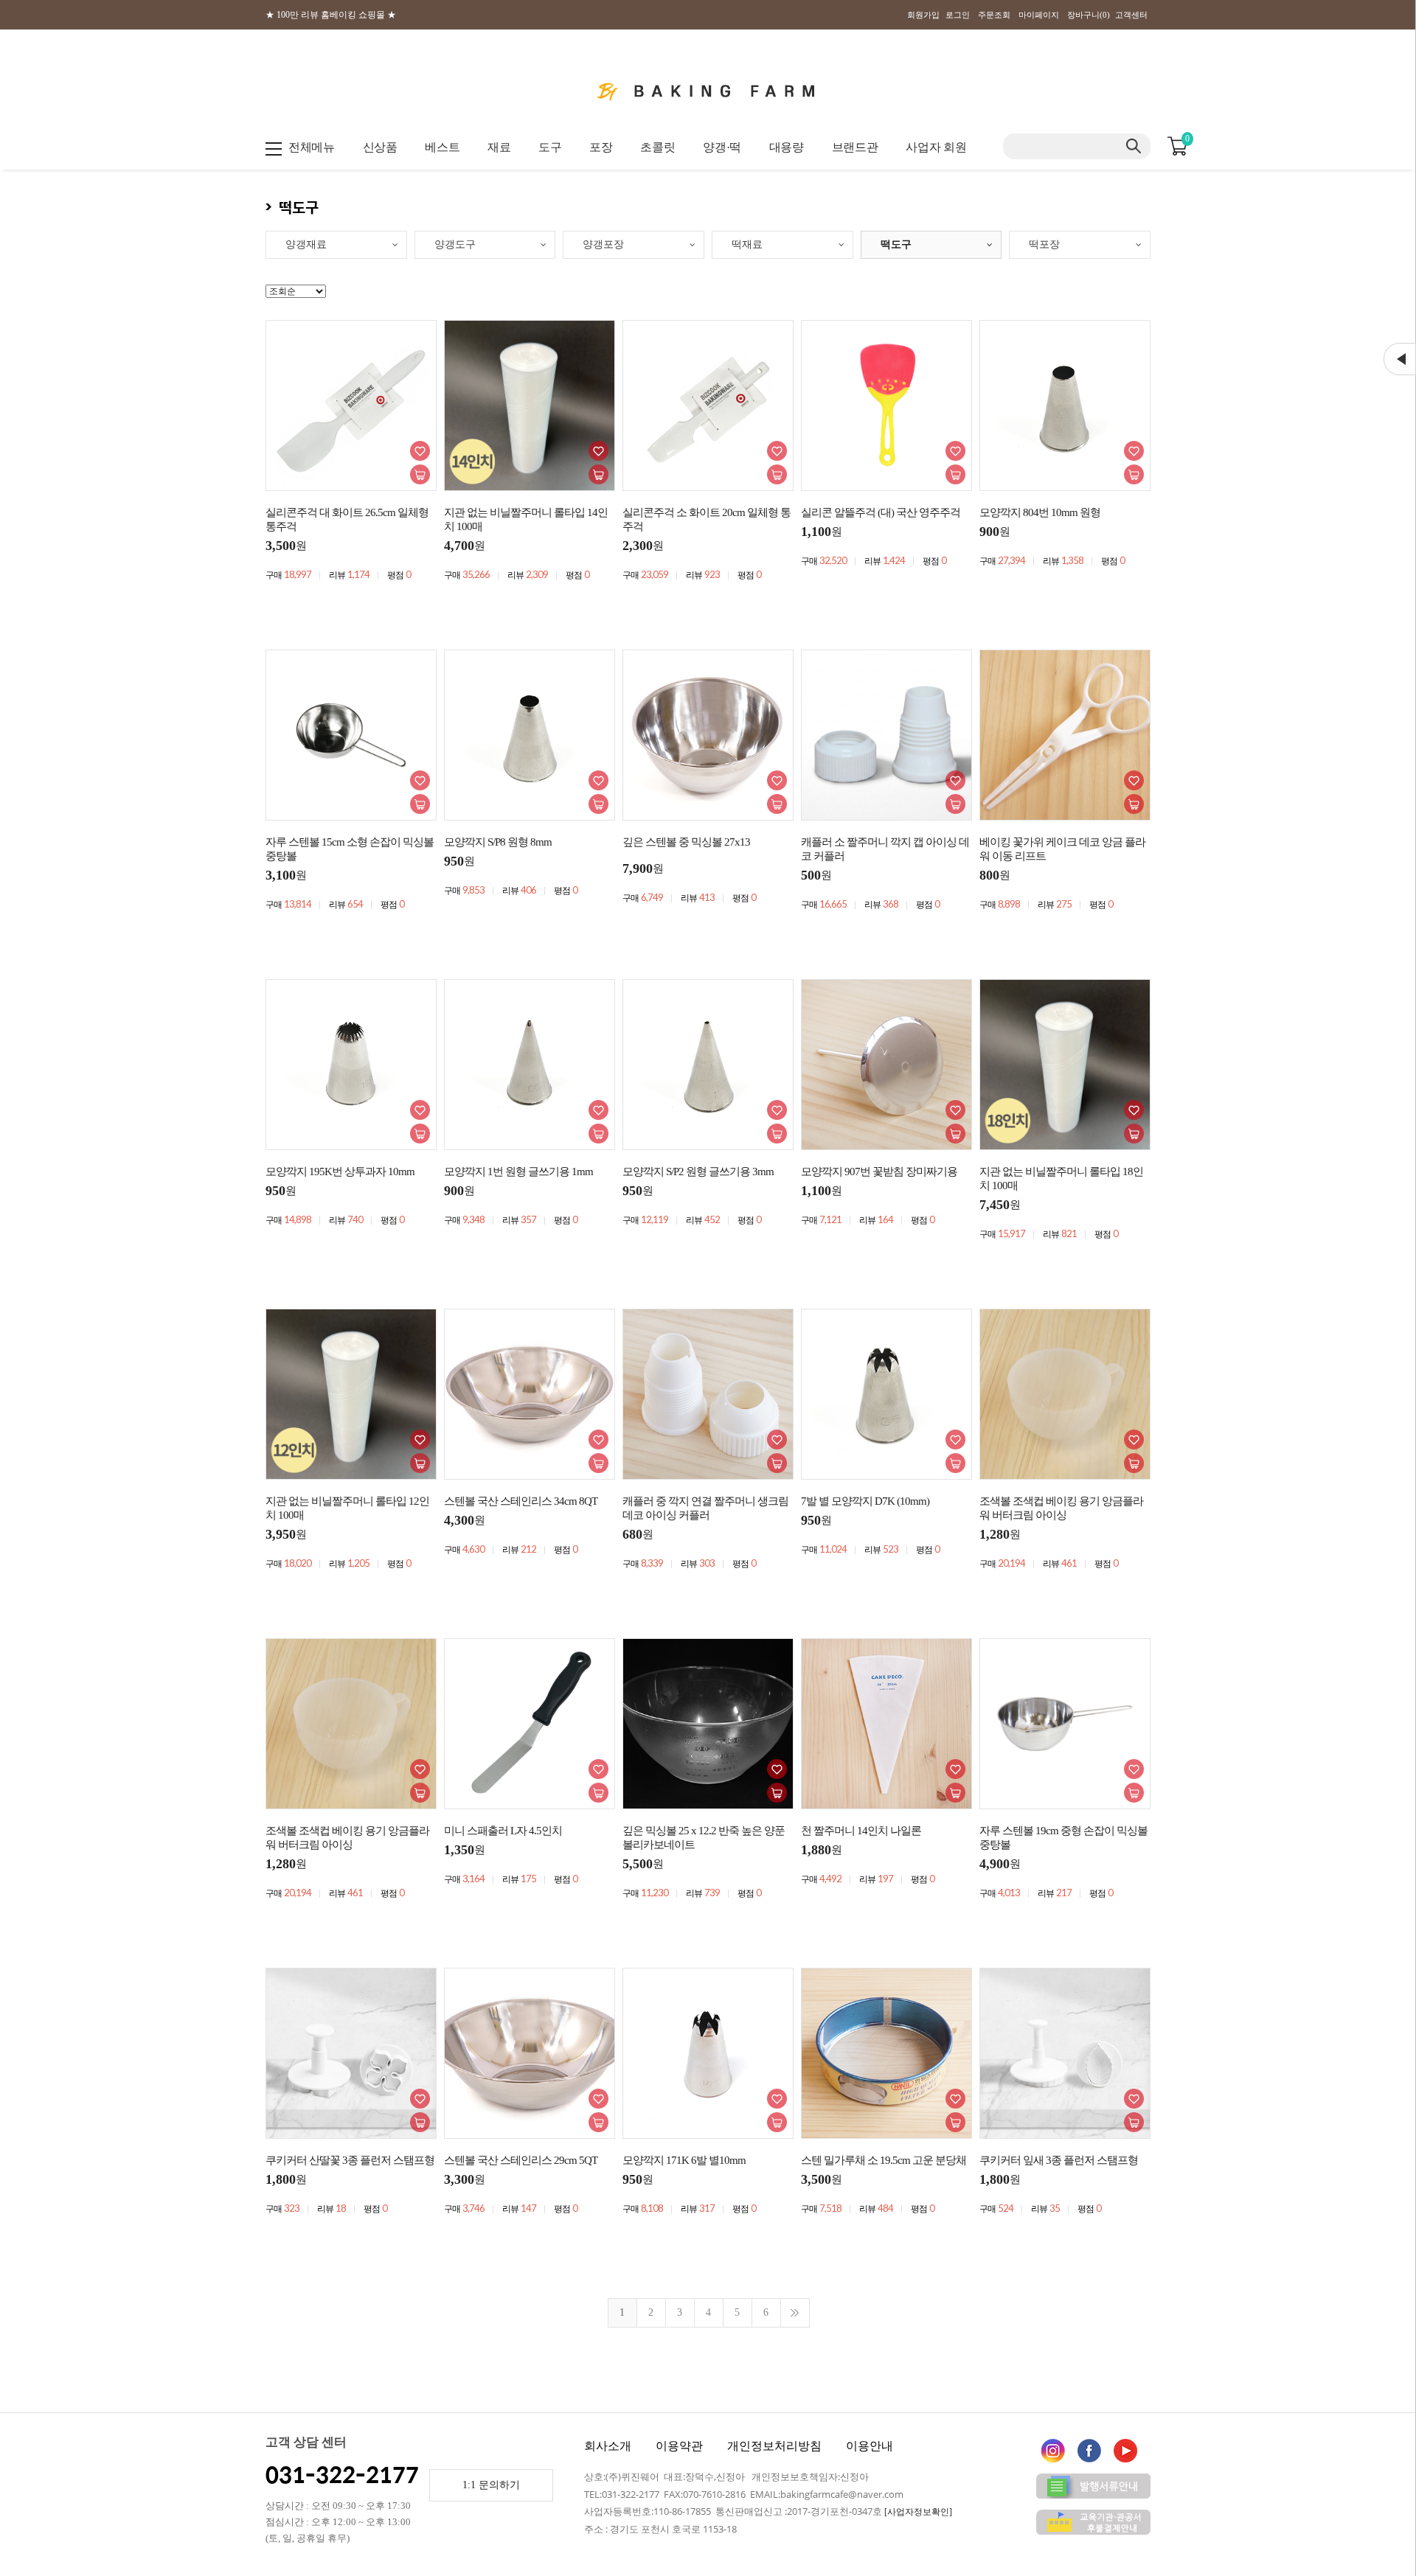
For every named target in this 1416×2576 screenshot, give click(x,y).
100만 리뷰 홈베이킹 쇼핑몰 (331, 15)
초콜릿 (657, 147)
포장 (601, 147)
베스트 (442, 147)
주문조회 (994, 15)
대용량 (787, 147)
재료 (499, 147)
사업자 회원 (936, 147)
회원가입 (923, 15)
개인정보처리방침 (774, 2446)
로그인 (958, 15)
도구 (550, 147)
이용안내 (870, 2446)
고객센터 (1131, 15)
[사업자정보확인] (918, 2512)
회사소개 (608, 2446)
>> (795, 2313)
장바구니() (1089, 15)
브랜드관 (855, 147)
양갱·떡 (722, 147)
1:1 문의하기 (491, 2485)
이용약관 (679, 2446)
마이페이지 (1039, 15)
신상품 (380, 147)
